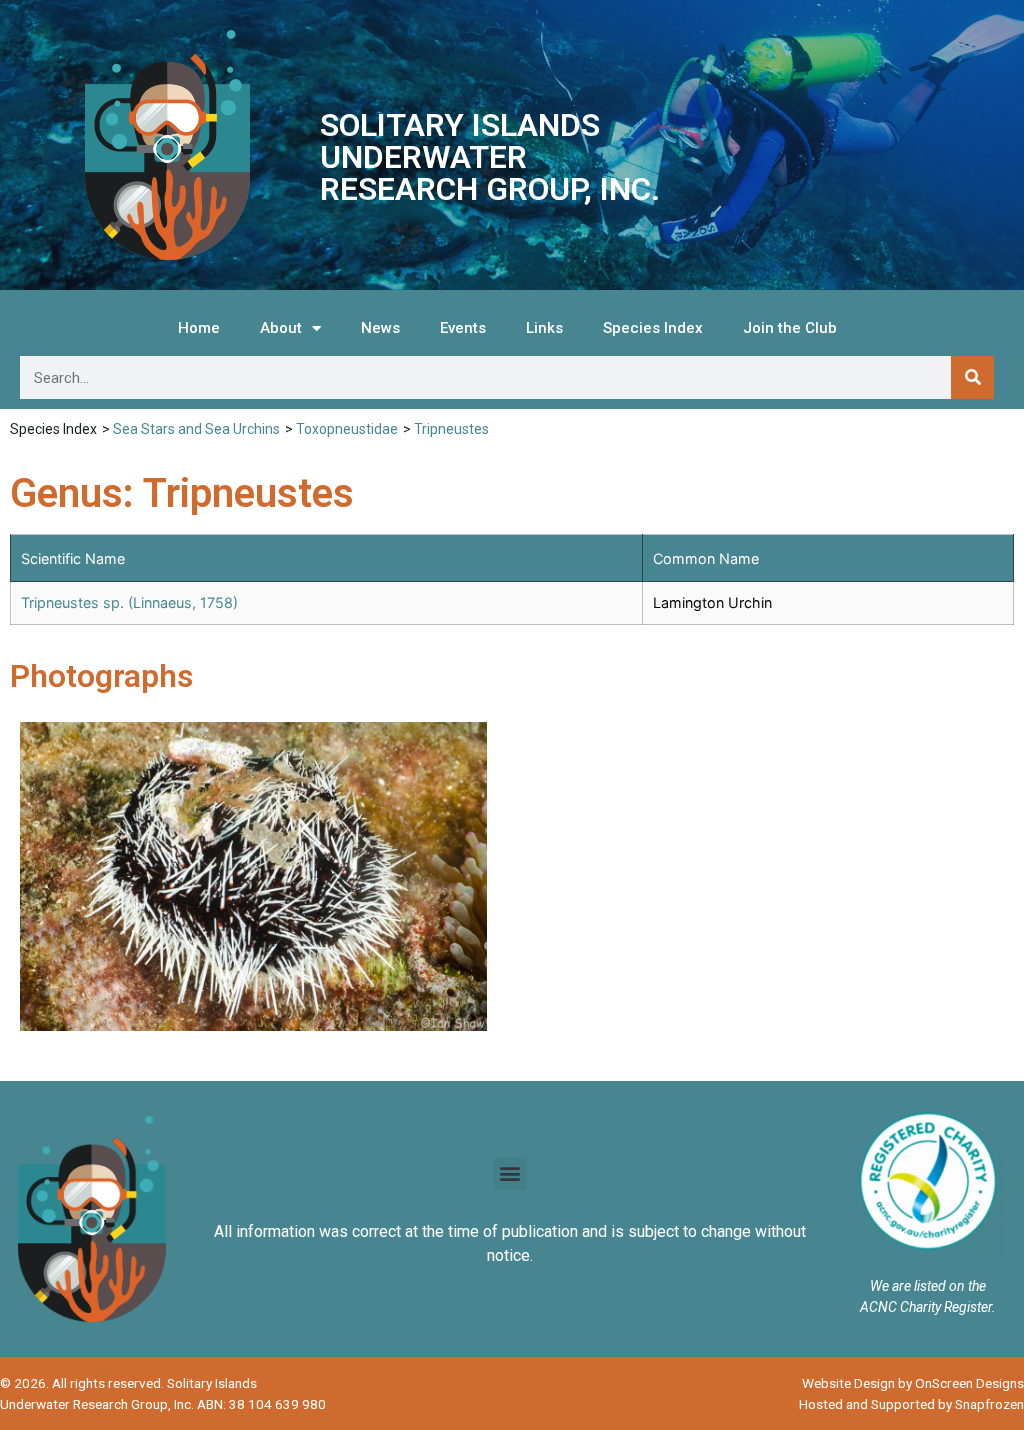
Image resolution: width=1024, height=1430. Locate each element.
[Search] (972, 377)
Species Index (653, 328)
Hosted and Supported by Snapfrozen (911, 1404)
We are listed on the (928, 1286)
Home (199, 328)
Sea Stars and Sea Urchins (196, 429)
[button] (510, 1173)
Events (463, 328)
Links (544, 328)
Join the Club (790, 328)
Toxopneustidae (347, 429)
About (281, 328)
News (380, 328)
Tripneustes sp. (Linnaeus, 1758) (129, 602)
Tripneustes (451, 429)
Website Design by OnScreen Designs (913, 1383)
